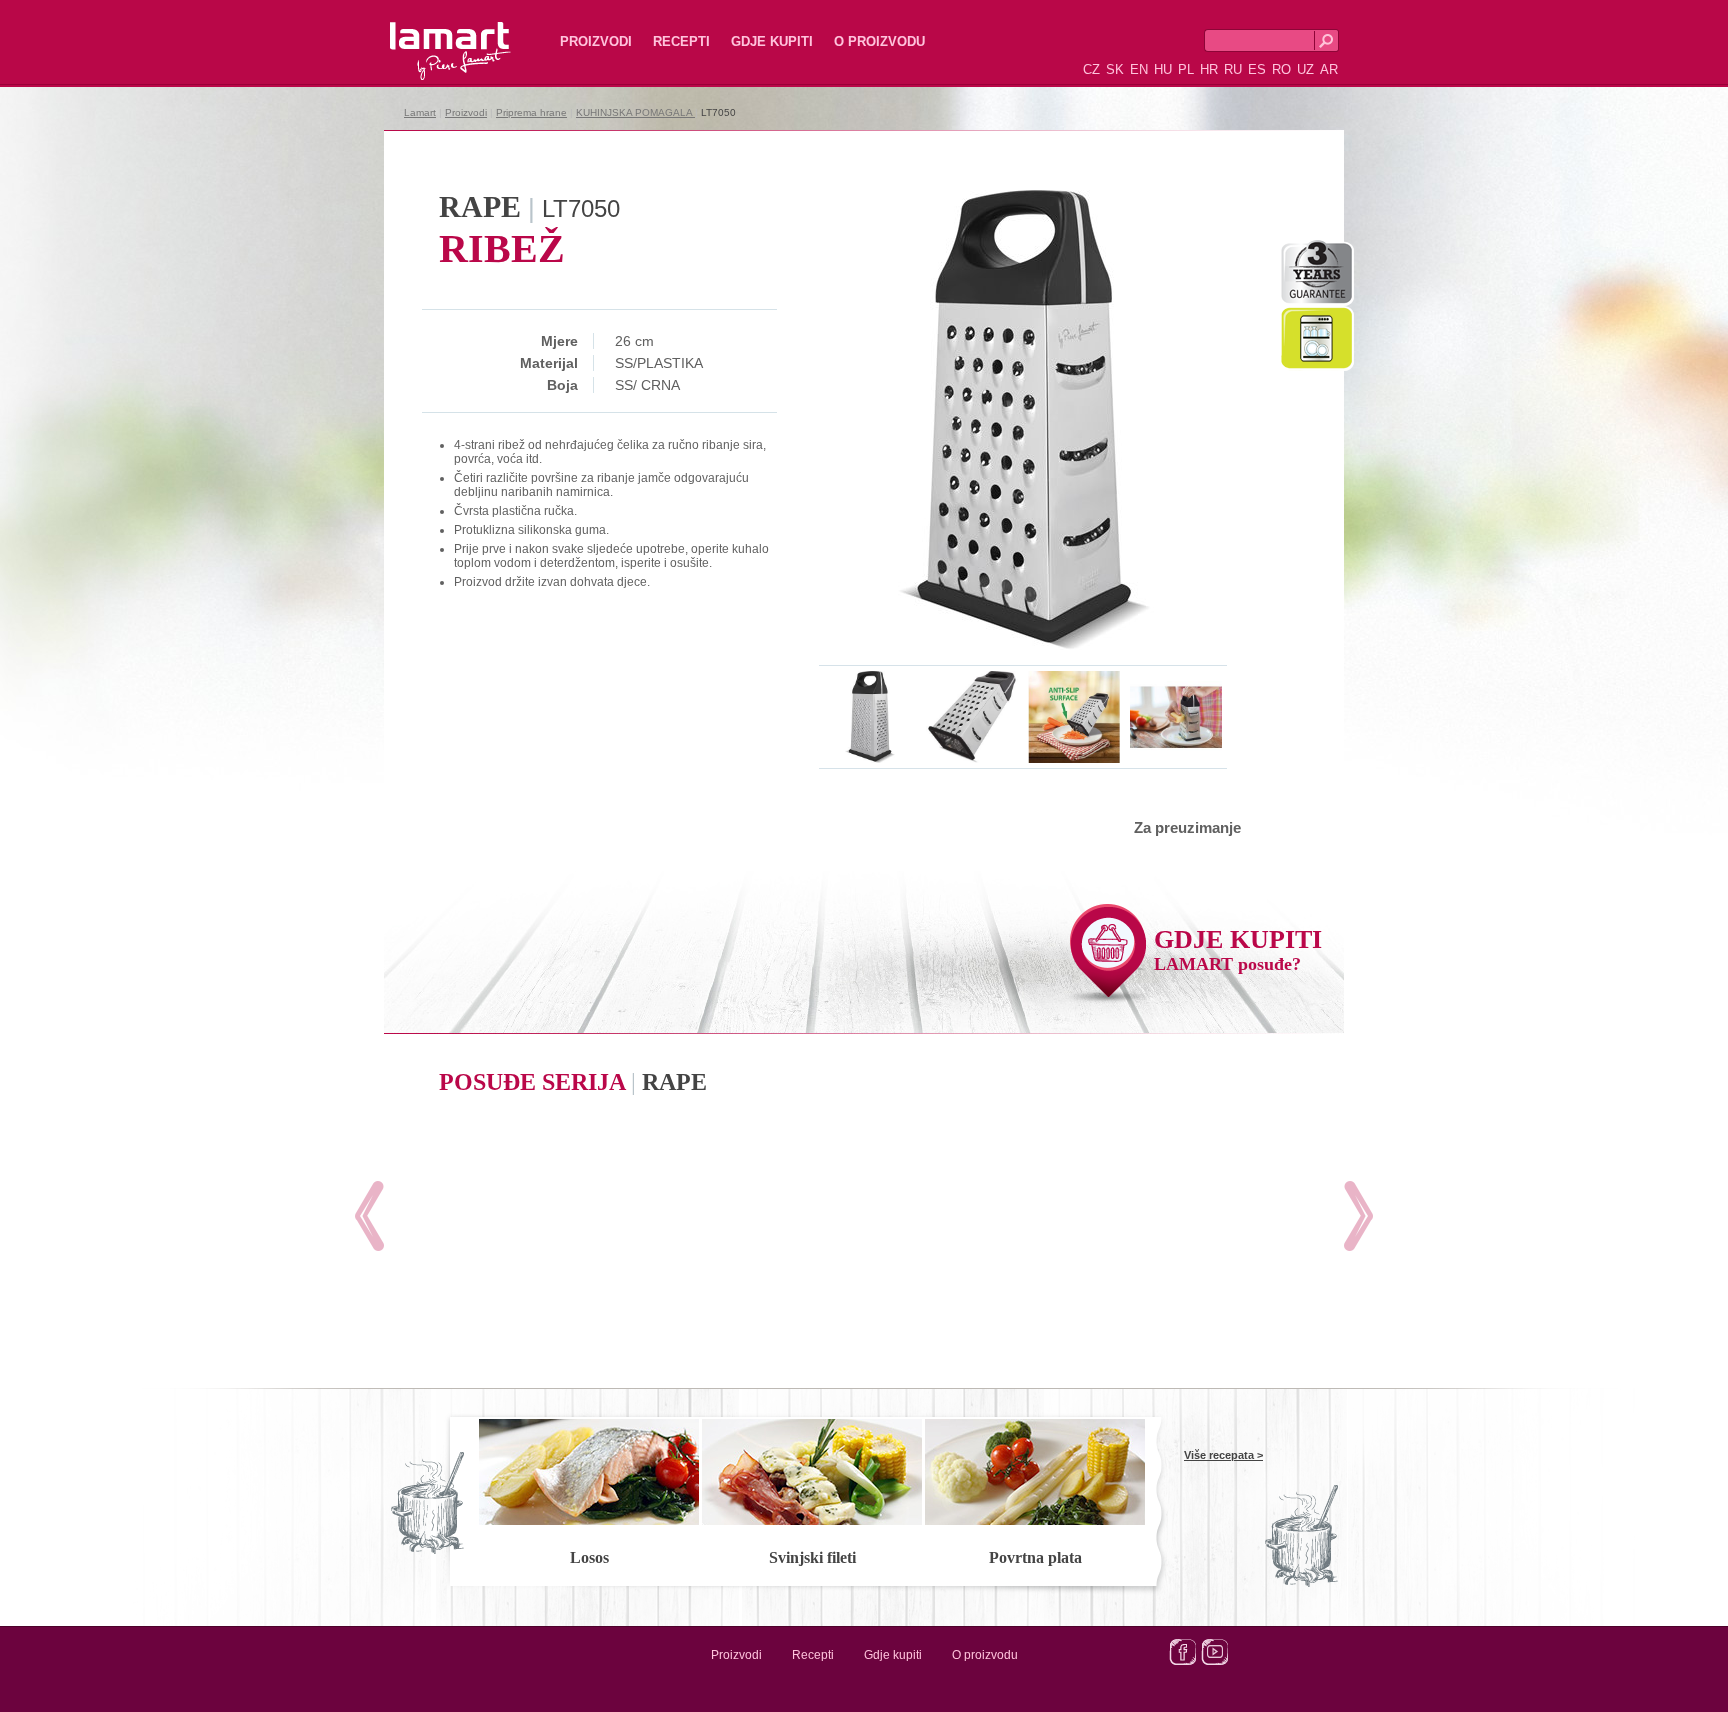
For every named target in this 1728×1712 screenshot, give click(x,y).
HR (1209, 69)
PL (1186, 69)
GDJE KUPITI (1238, 949)
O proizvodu (879, 41)
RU (1233, 69)
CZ (1091, 69)
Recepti (681, 41)
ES (1257, 69)
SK (1115, 69)
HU (1163, 69)
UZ (1305, 69)
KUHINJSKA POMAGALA (635, 112)
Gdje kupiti (772, 41)
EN (1139, 69)
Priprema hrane (531, 112)
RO (1281, 69)
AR (1329, 69)
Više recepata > (1223, 1455)
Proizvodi (596, 41)
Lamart (429, 35)
